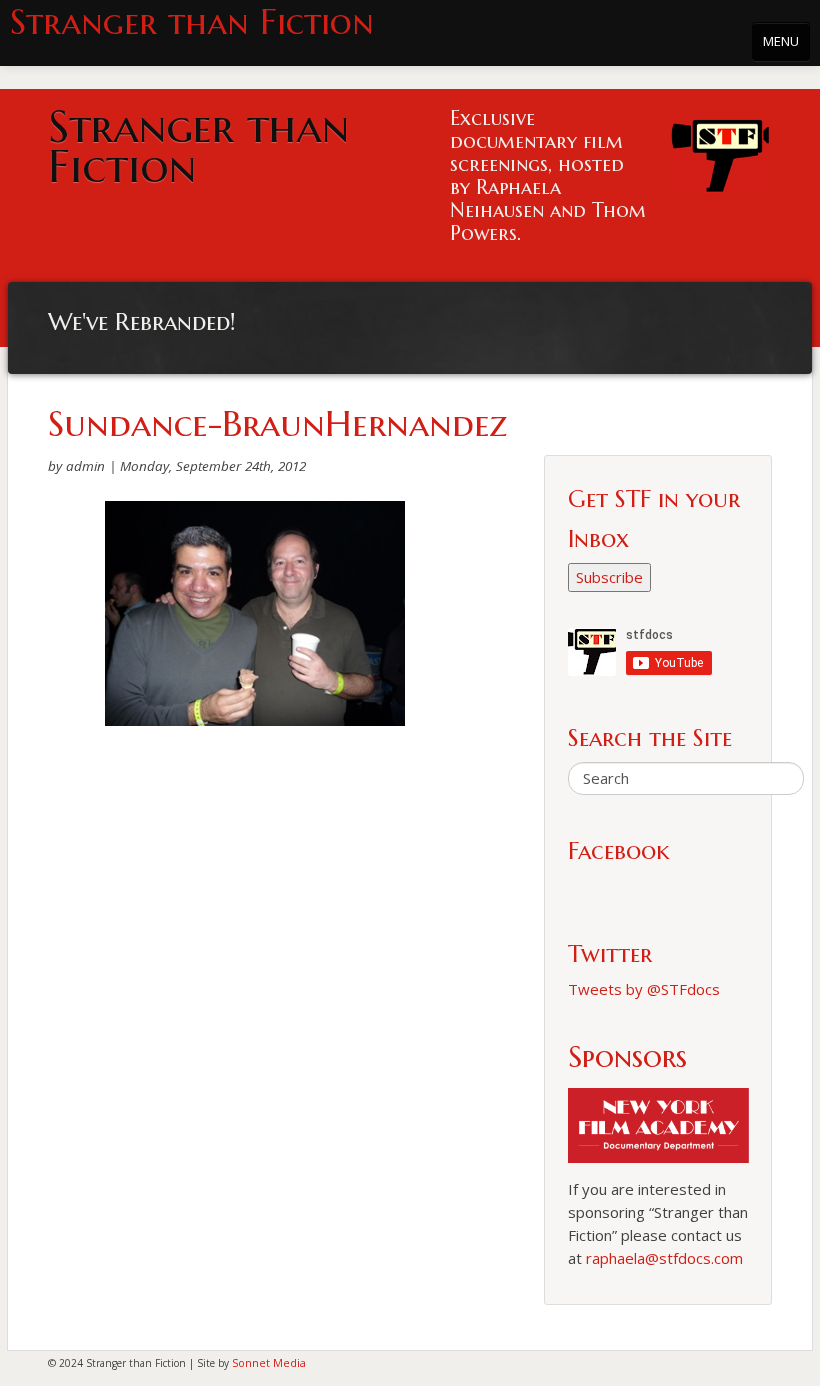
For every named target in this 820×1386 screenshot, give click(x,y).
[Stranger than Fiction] (720, 150)
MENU (781, 41)
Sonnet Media (269, 1362)
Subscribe (609, 577)
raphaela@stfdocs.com (664, 1258)
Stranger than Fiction (192, 22)
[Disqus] (255, 999)
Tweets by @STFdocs (644, 989)
